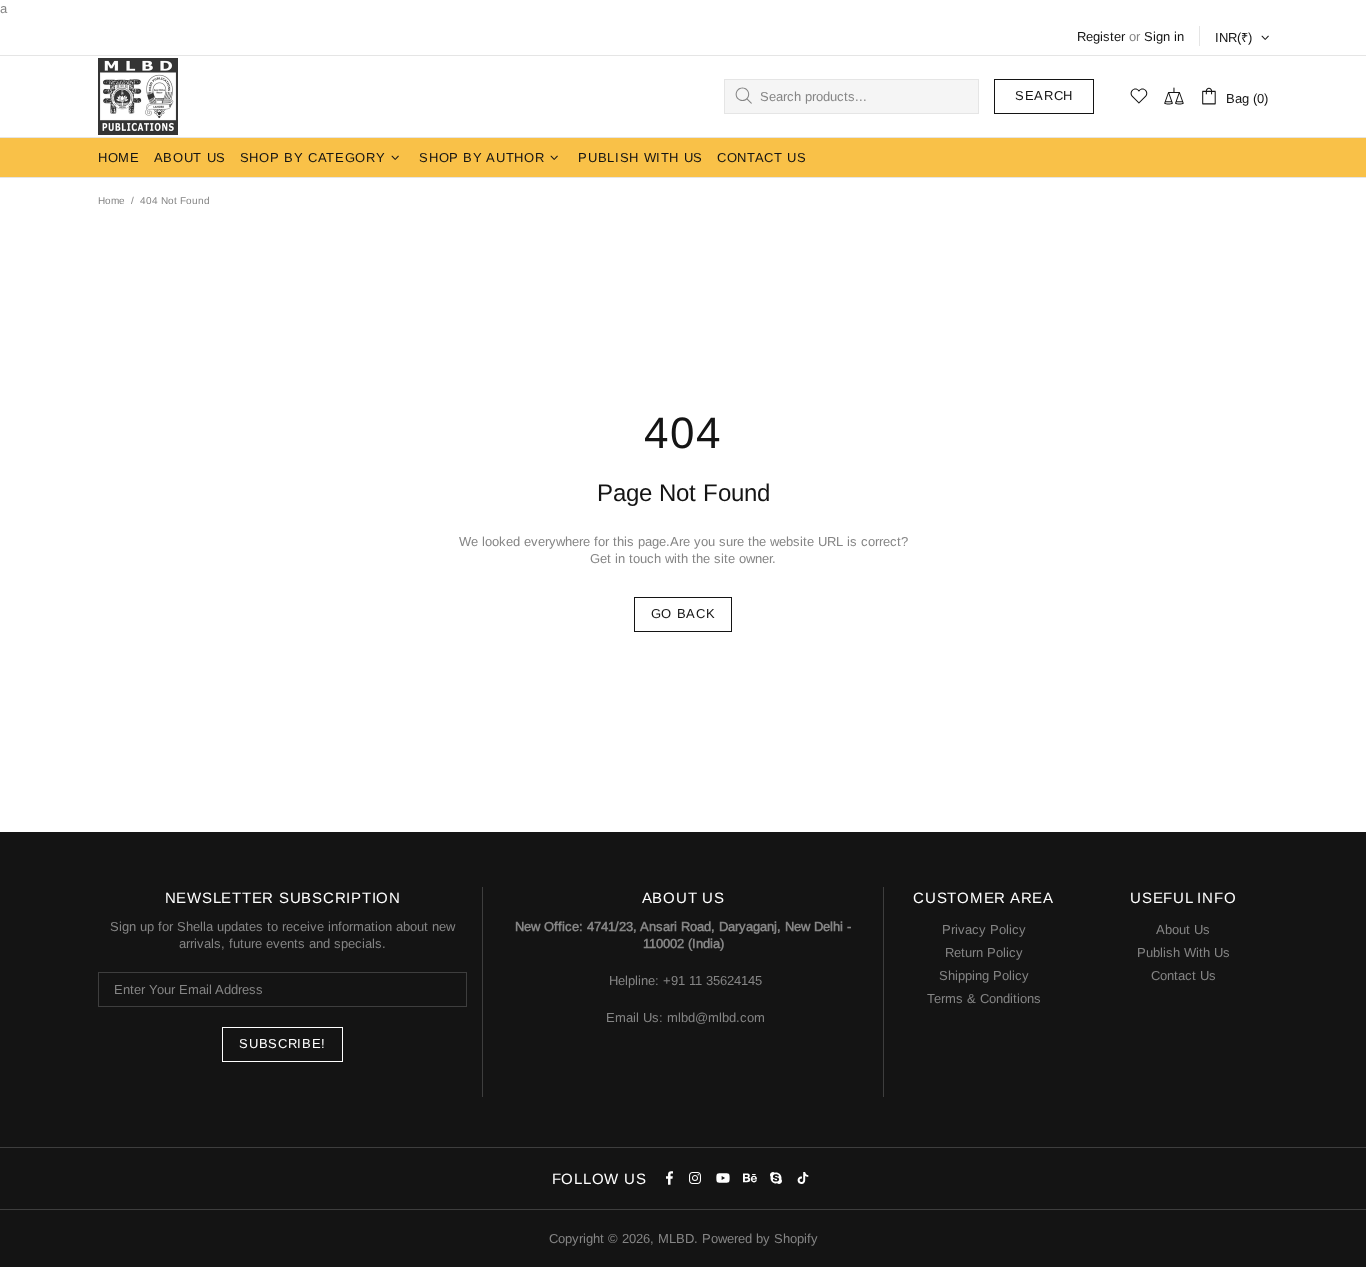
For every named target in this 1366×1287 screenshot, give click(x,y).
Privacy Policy (984, 929)
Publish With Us (1183, 952)
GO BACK (683, 613)
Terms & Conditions (984, 998)
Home (111, 200)
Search (1044, 95)
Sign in (1164, 36)
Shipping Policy (984, 975)
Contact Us (1183, 975)
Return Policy (984, 952)
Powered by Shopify (760, 1238)
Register (1101, 36)
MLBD (138, 96)
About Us (1183, 929)
